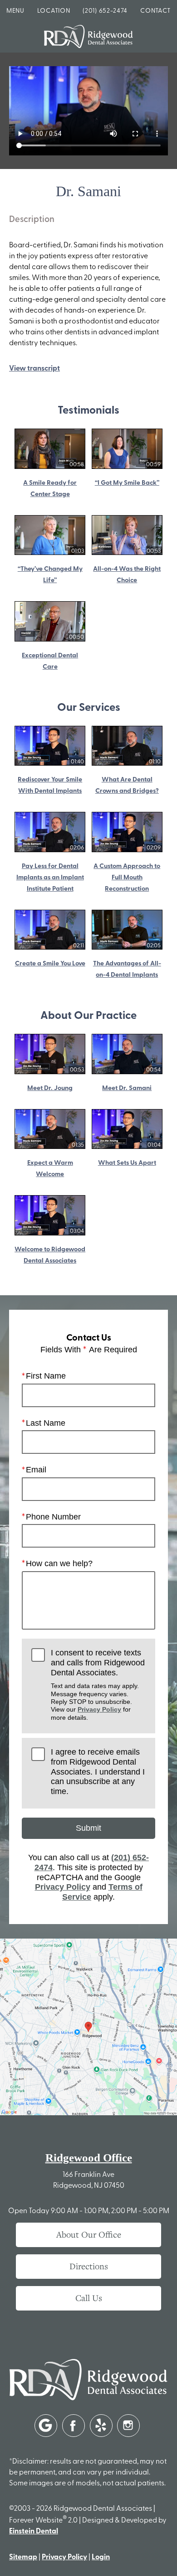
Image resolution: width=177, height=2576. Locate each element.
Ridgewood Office (89, 2158)
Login (101, 2556)
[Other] (46, 2426)
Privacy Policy (99, 1709)
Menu (15, 10)
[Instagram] (128, 2426)
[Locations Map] (88, 2026)
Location (54, 10)
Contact (155, 10)
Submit (88, 1828)
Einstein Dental (34, 2530)
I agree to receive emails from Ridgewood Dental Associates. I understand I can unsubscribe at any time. (98, 1772)
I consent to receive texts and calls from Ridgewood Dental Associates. (98, 1685)
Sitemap (23, 2556)
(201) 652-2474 (105, 10)
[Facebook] (74, 2426)
